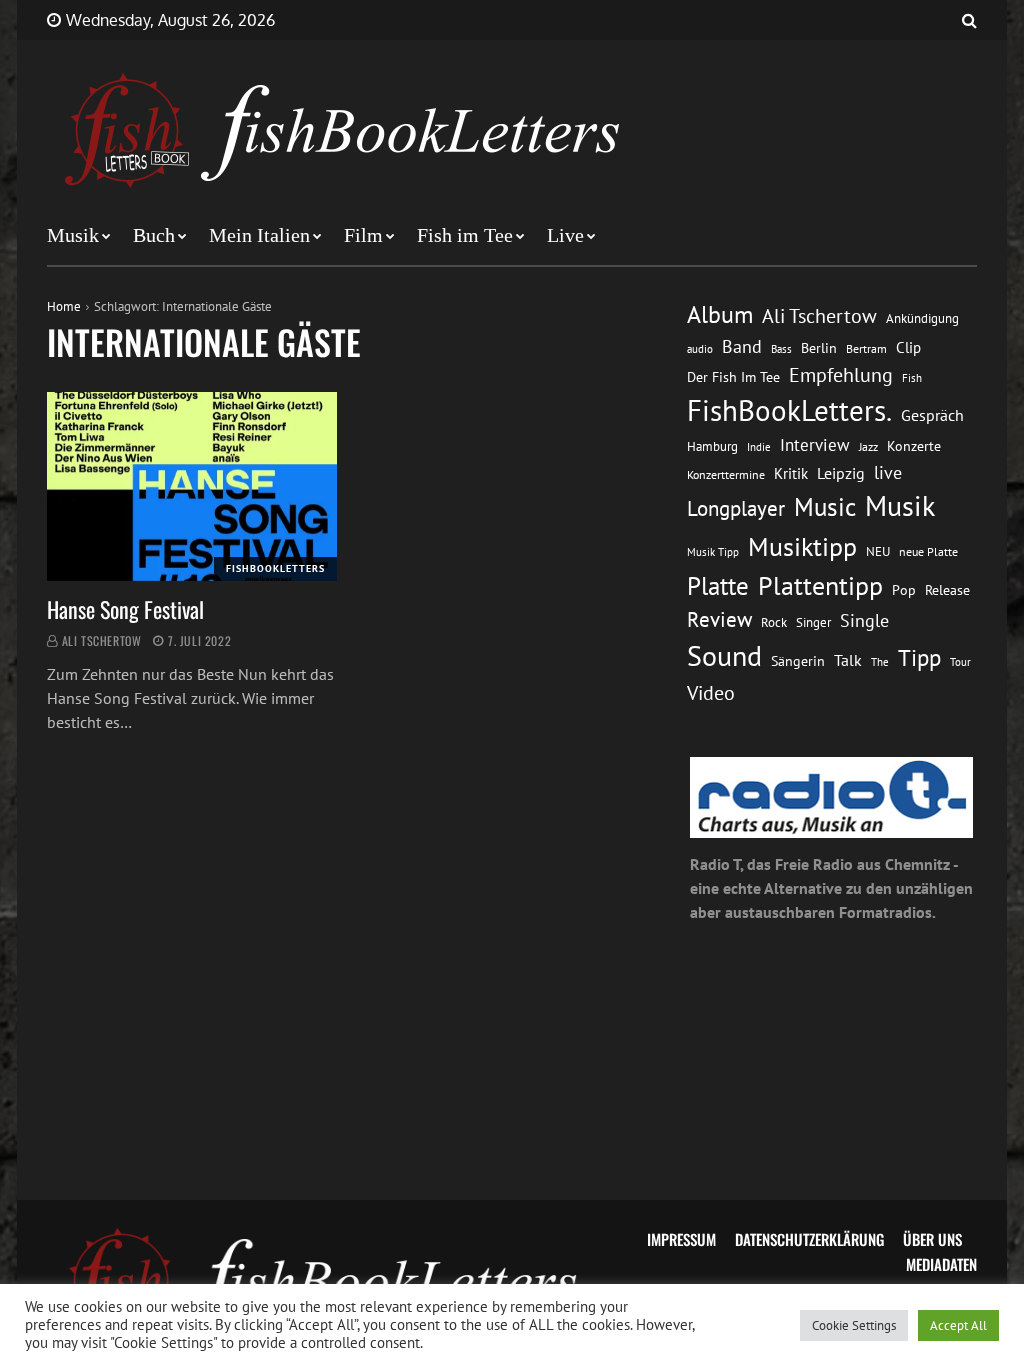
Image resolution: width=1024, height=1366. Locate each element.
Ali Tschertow (102, 640)
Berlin (819, 348)
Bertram (866, 348)
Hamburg (712, 446)
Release (947, 590)
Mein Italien (259, 235)
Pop (904, 590)
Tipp (919, 657)
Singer (813, 622)
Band (742, 346)
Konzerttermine (726, 474)
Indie (759, 447)
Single (864, 620)
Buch (154, 235)
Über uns (932, 1239)
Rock (774, 622)
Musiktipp (802, 546)
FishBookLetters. (789, 410)
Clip (908, 347)
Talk (848, 660)
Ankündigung (922, 318)
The (880, 661)
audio (700, 348)
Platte (718, 586)
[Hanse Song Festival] (192, 486)
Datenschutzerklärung (809, 1239)
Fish (912, 377)
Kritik (791, 473)
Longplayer (736, 508)
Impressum (681, 1239)
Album (720, 314)
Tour (960, 661)
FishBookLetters (275, 568)
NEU (878, 551)
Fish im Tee (465, 235)
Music (825, 507)
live (888, 472)
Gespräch (932, 415)
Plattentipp (820, 585)
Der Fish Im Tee (733, 377)
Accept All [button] (958, 1325)
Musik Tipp (713, 551)
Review (719, 619)
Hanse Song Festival (125, 609)
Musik (73, 235)
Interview (815, 445)
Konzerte (914, 446)
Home (64, 306)
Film (363, 235)
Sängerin (798, 661)
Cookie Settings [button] (854, 1325)
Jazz (868, 446)
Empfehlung (841, 374)
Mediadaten (941, 1264)
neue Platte (928, 551)
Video (711, 692)
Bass (781, 348)
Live (565, 235)
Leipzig (841, 473)
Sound (724, 656)
